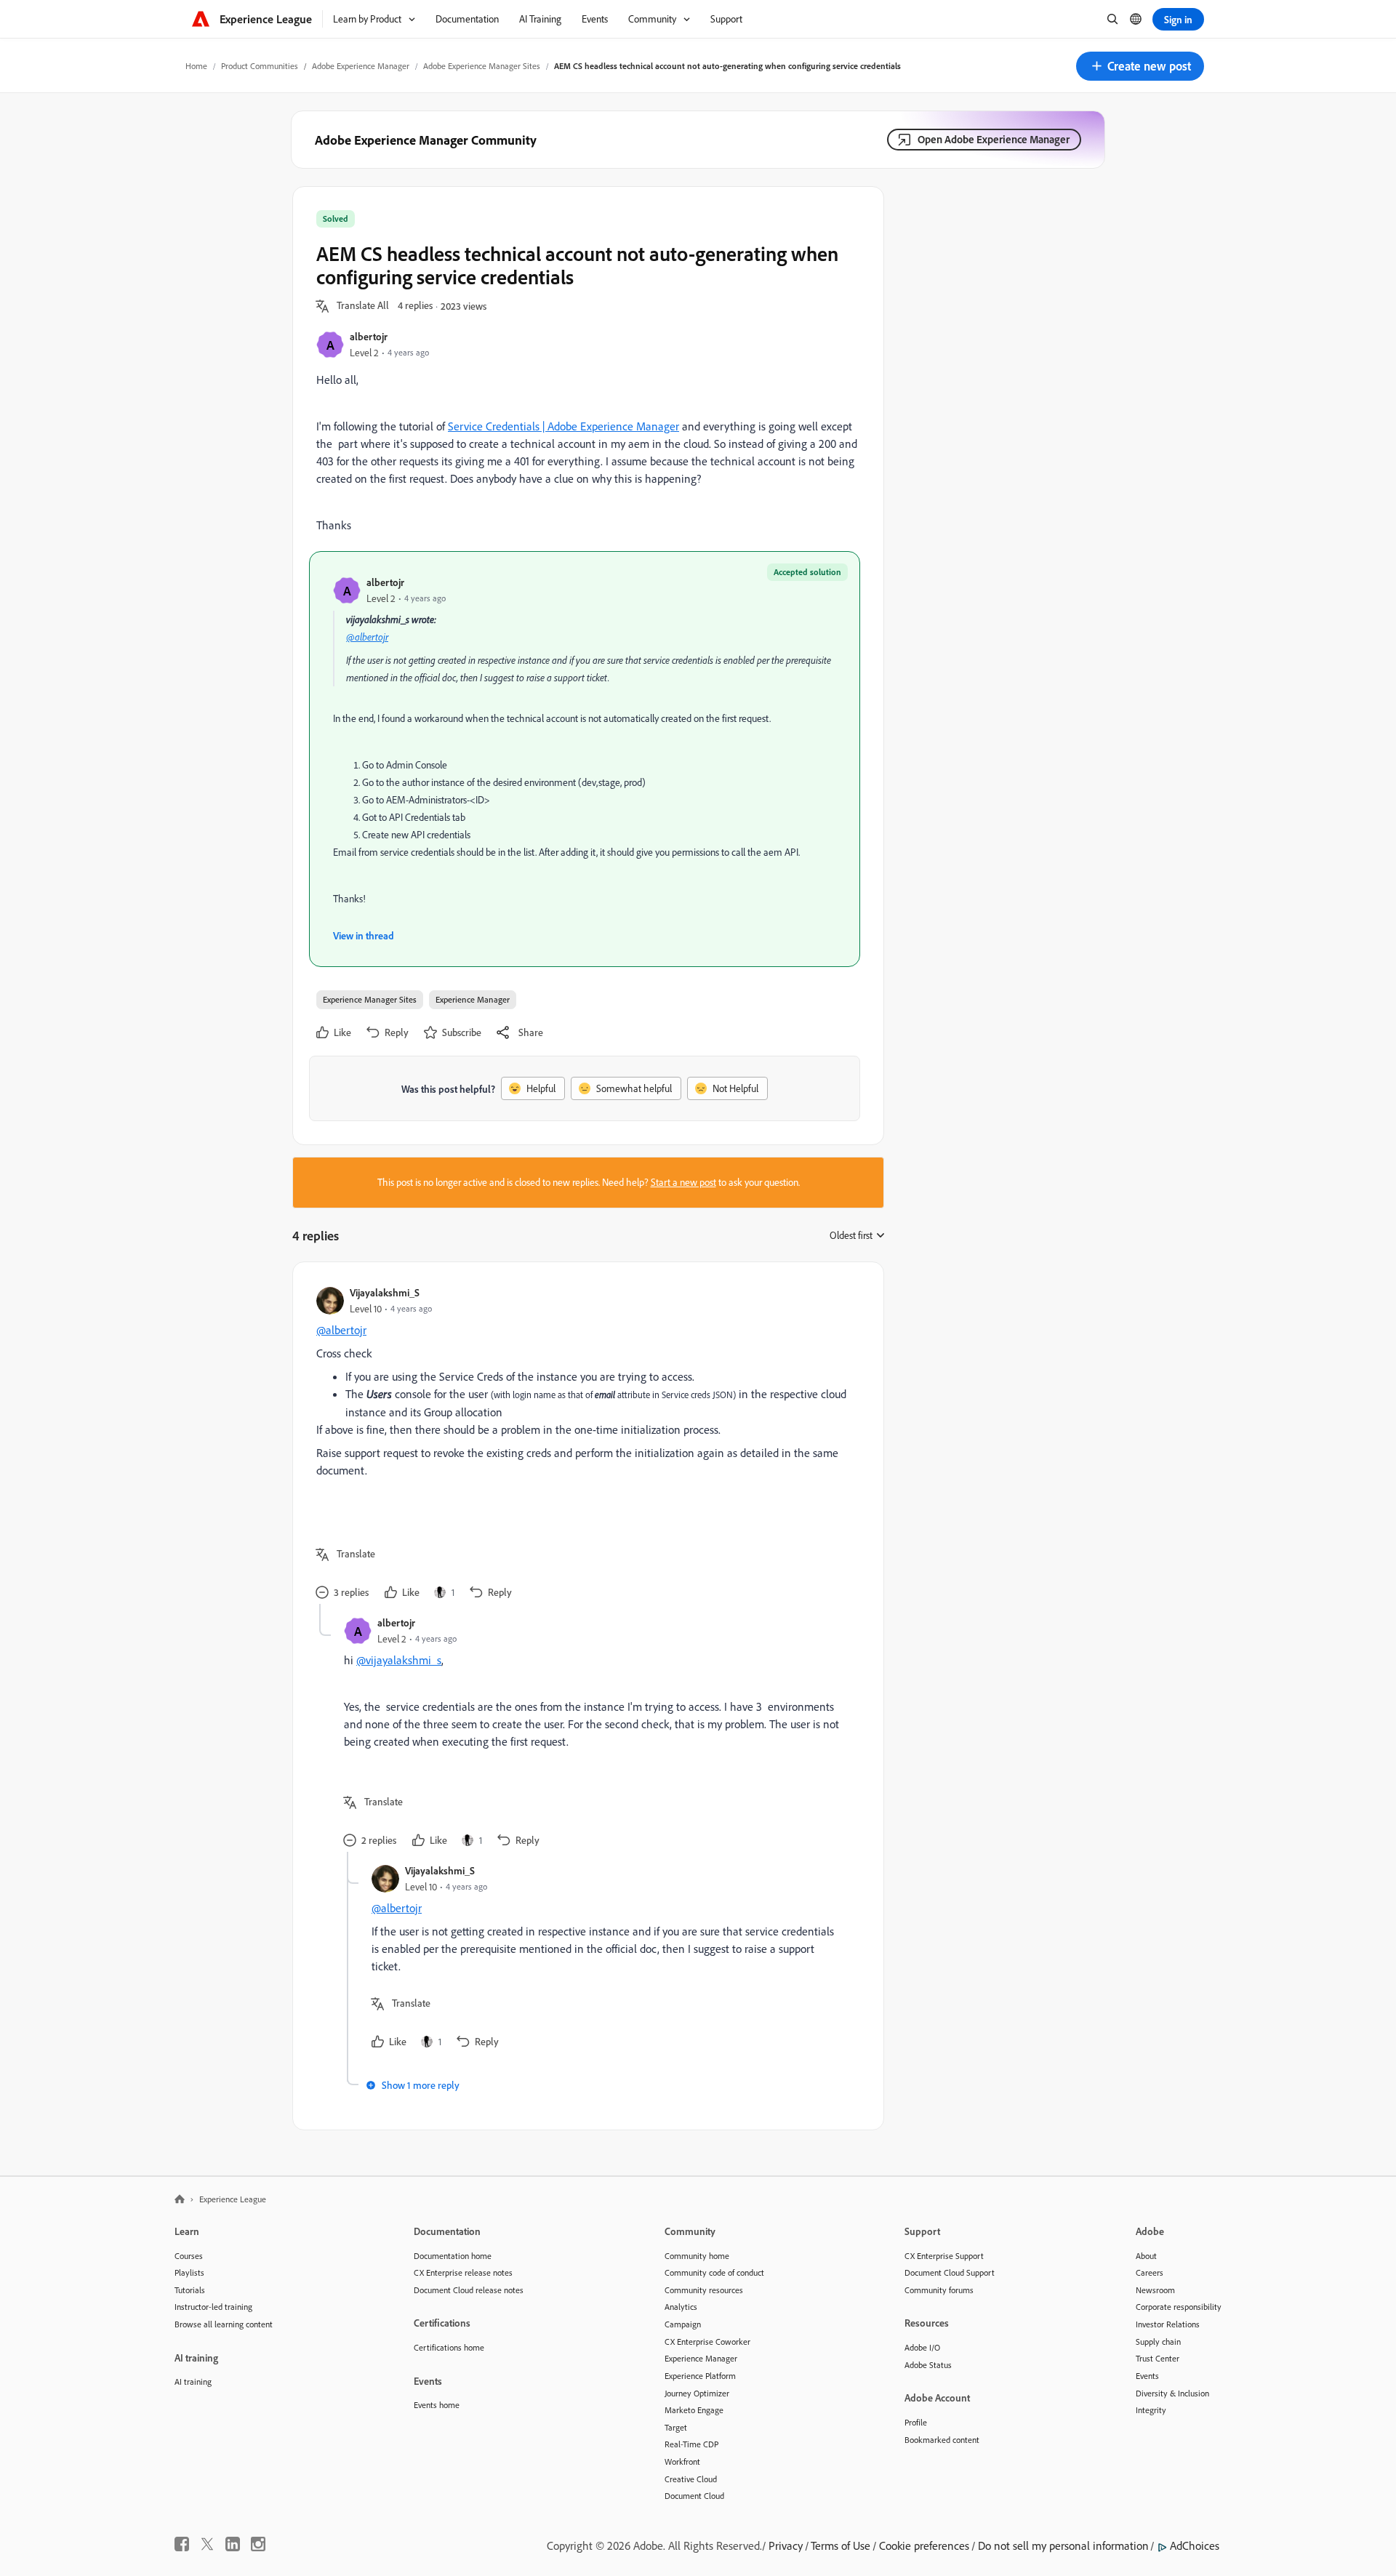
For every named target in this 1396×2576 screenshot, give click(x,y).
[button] (1140, 66)
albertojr (369, 336)
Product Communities (260, 66)
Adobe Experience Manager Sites (482, 66)
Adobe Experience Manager (361, 66)
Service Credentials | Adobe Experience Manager (563, 426)
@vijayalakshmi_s (399, 1660)
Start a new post (683, 1182)
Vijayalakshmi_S (385, 1292)
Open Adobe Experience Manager (994, 139)
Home (196, 66)
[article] (585, 1445)
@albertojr (367, 637)
